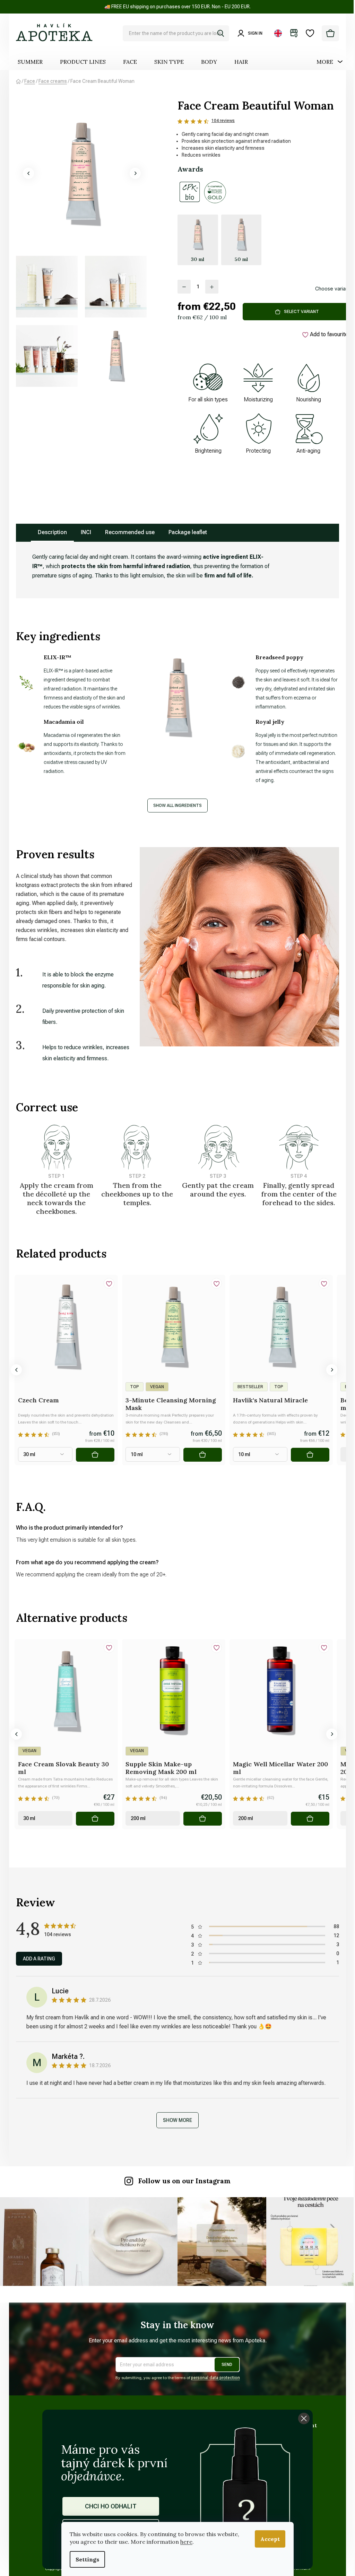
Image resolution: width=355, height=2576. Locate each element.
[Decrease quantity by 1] (184, 287)
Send (227, 2365)
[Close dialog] (304, 2418)
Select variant (301, 312)
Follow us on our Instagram (184, 2181)
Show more (177, 2120)
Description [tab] (52, 532)
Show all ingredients (177, 806)
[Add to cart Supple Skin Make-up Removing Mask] (203, 1819)
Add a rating (39, 1959)
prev (16, 1370)
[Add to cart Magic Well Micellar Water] (310, 1819)
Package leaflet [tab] (188, 532)
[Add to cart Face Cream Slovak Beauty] (95, 1819)
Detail (95, 1455)
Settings (87, 2559)
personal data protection (215, 2378)
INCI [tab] (86, 532)
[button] (28, 173)
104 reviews (223, 121)
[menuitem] (30, 62)
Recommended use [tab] (130, 532)
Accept (270, 2539)
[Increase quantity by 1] (212, 287)
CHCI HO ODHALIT (111, 2506)
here (186, 2542)
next (332, 1370)
